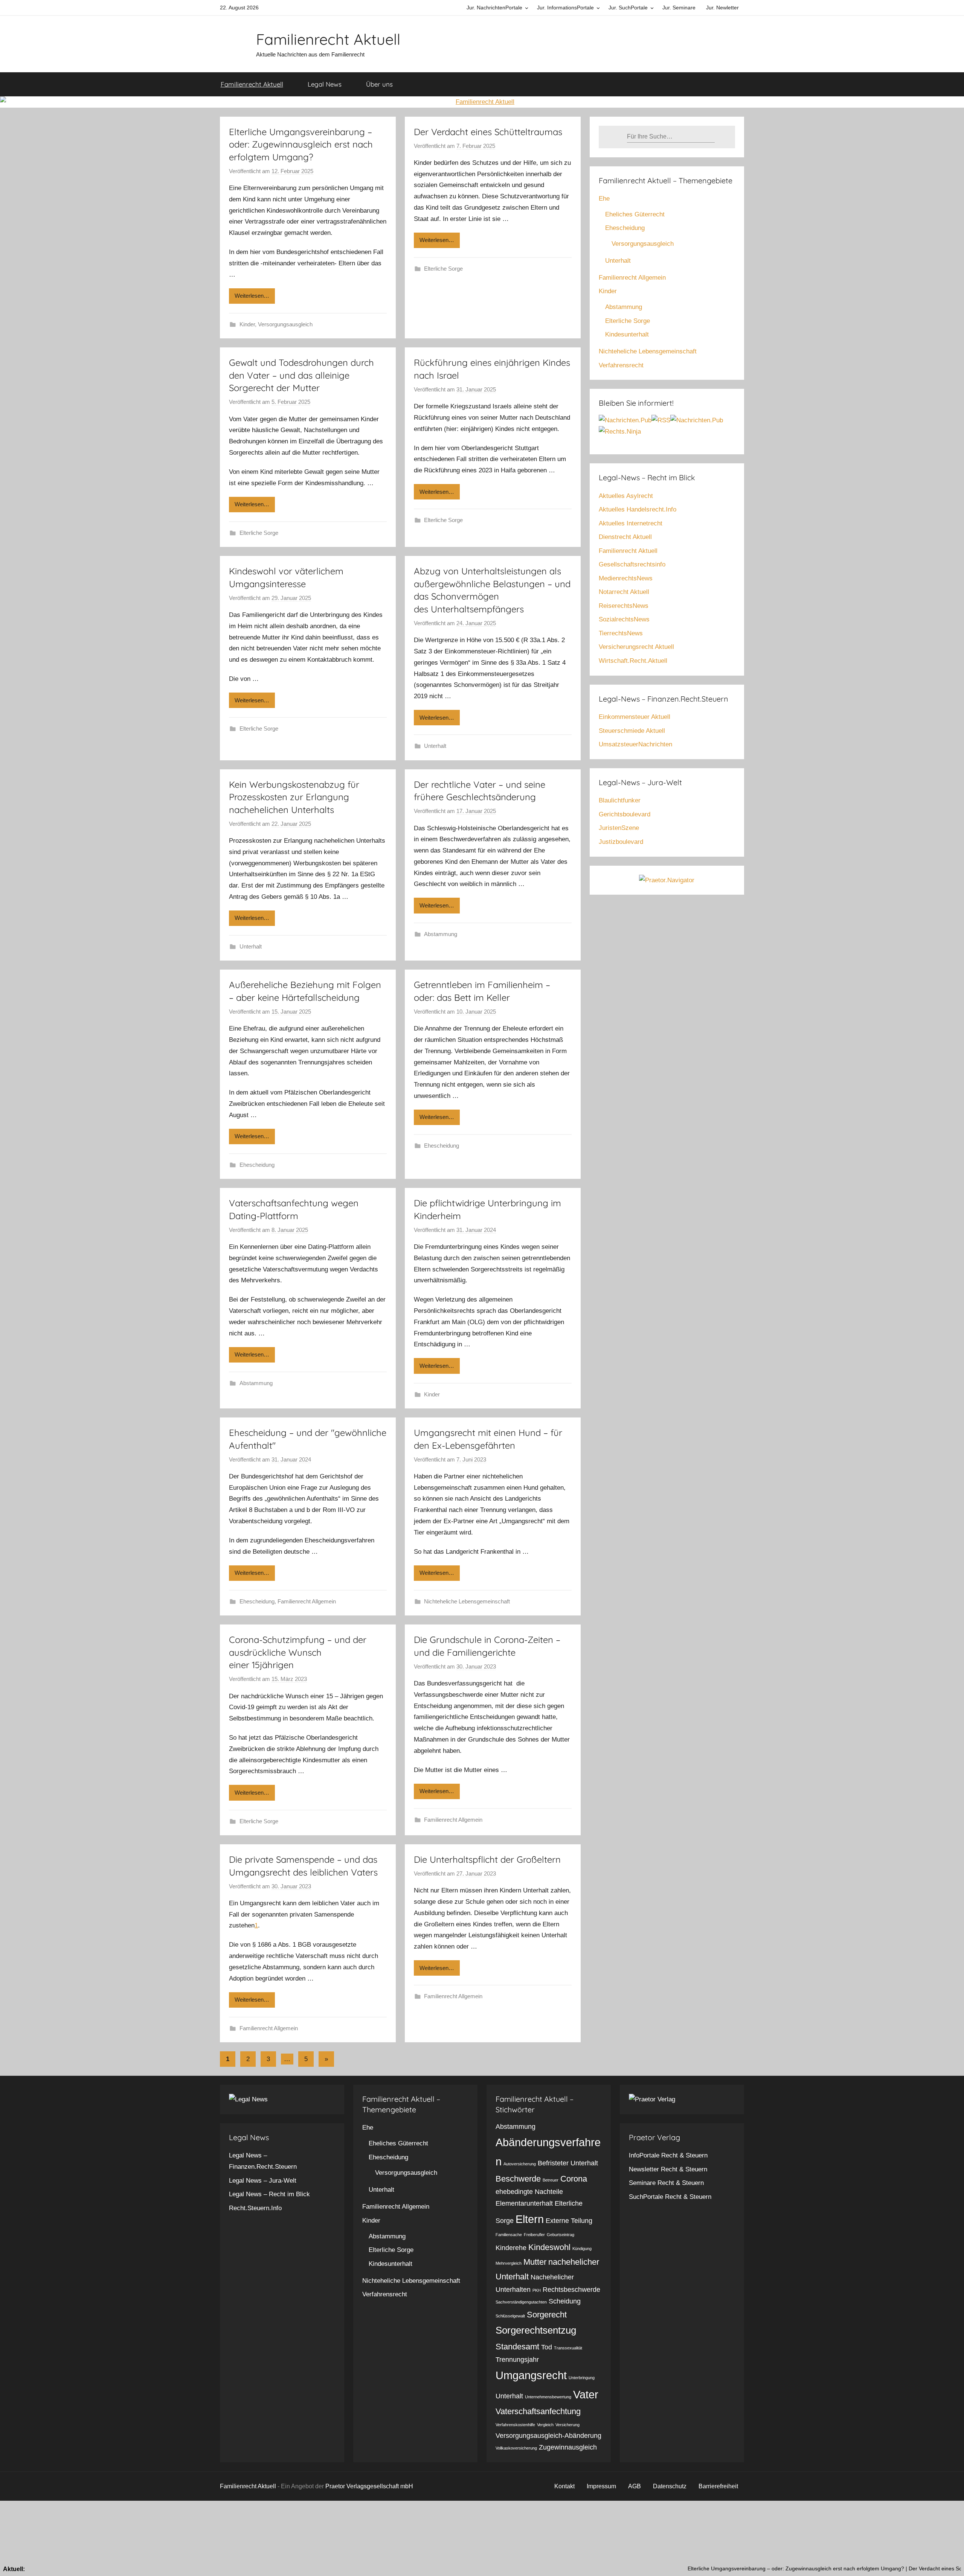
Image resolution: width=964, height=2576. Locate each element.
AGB (635, 2486)
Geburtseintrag (561, 2235)
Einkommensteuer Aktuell (635, 717)
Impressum (601, 2486)
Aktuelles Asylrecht (626, 496)
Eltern (530, 2219)
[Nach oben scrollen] (950, 2562)
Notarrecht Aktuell (624, 592)
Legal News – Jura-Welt (263, 2181)
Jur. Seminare (679, 8)
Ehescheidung (257, 1165)
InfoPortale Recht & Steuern (668, 2155)
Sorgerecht (547, 2315)
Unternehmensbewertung (548, 2397)
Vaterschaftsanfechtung (538, 2411)
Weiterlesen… (252, 296)
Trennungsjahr (517, 2360)
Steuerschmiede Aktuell (632, 731)
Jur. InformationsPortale (565, 8)
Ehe (604, 199)
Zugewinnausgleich (568, 2447)
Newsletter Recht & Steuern (668, 2169)
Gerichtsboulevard (625, 814)
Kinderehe (511, 2248)
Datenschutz (670, 2486)
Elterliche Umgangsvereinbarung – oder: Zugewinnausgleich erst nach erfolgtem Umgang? (301, 144)
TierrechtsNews (621, 633)
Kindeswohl (549, 2247)
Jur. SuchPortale (628, 8)
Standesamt (517, 2347)
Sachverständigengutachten (521, 2302)
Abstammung (441, 934)
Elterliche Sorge (443, 269)
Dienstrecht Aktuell (625, 537)
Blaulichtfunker (620, 800)
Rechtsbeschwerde (571, 2290)
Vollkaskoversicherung (516, 2448)
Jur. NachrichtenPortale (494, 8)
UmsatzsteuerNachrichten (635, 744)
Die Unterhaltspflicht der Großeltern (487, 1859)
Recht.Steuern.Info (255, 2208)
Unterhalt (435, 746)
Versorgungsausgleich (285, 324)
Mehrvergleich (509, 2263)
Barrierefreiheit (718, 2486)
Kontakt (564, 2486)
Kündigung (582, 2249)
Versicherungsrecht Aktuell (636, 647)
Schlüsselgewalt (510, 2316)
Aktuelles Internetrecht (631, 523)
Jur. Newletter (722, 8)
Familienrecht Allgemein (307, 1601)
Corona (574, 2179)
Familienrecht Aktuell (328, 39)
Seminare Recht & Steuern (666, 2183)
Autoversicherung (520, 2164)
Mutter (535, 2262)
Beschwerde (518, 2179)
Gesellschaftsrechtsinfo (632, 564)
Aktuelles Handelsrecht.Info (638, 509)
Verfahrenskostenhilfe (515, 2425)
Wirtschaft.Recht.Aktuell (633, 661)
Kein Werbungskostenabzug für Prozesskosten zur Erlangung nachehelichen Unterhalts (294, 797)
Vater (586, 2394)
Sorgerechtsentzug (536, 2330)
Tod (547, 2347)
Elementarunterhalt (524, 2203)
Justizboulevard (621, 842)
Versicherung (567, 2425)
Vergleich (545, 2425)
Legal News (325, 84)
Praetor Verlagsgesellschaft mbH (369, 2486)
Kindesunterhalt (627, 334)
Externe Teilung (569, 2221)
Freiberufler (534, 2235)
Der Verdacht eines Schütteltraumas (488, 132)
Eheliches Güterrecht (635, 214)
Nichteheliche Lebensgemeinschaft (467, 1601)
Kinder (247, 324)
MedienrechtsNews (626, 578)
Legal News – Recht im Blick (269, 2194)
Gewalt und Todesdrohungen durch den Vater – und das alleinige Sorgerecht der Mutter (301, 375)
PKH (537, 2290)
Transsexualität (568, 2348)
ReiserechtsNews (624, 606)
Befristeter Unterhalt (568, 2163)
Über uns (379, 84)
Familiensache (509, 2235)
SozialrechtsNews (624, 619)
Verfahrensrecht (621, 365)
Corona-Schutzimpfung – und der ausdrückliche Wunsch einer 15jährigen (298, 1652)
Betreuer (551, 2180)
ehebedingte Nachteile (529, 2192)
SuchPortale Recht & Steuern (670, 2197)
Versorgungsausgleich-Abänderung (548, 2436)
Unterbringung (582, 2378)
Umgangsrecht (531, 2375)
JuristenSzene (619, 828)
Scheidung (565, 2301)
